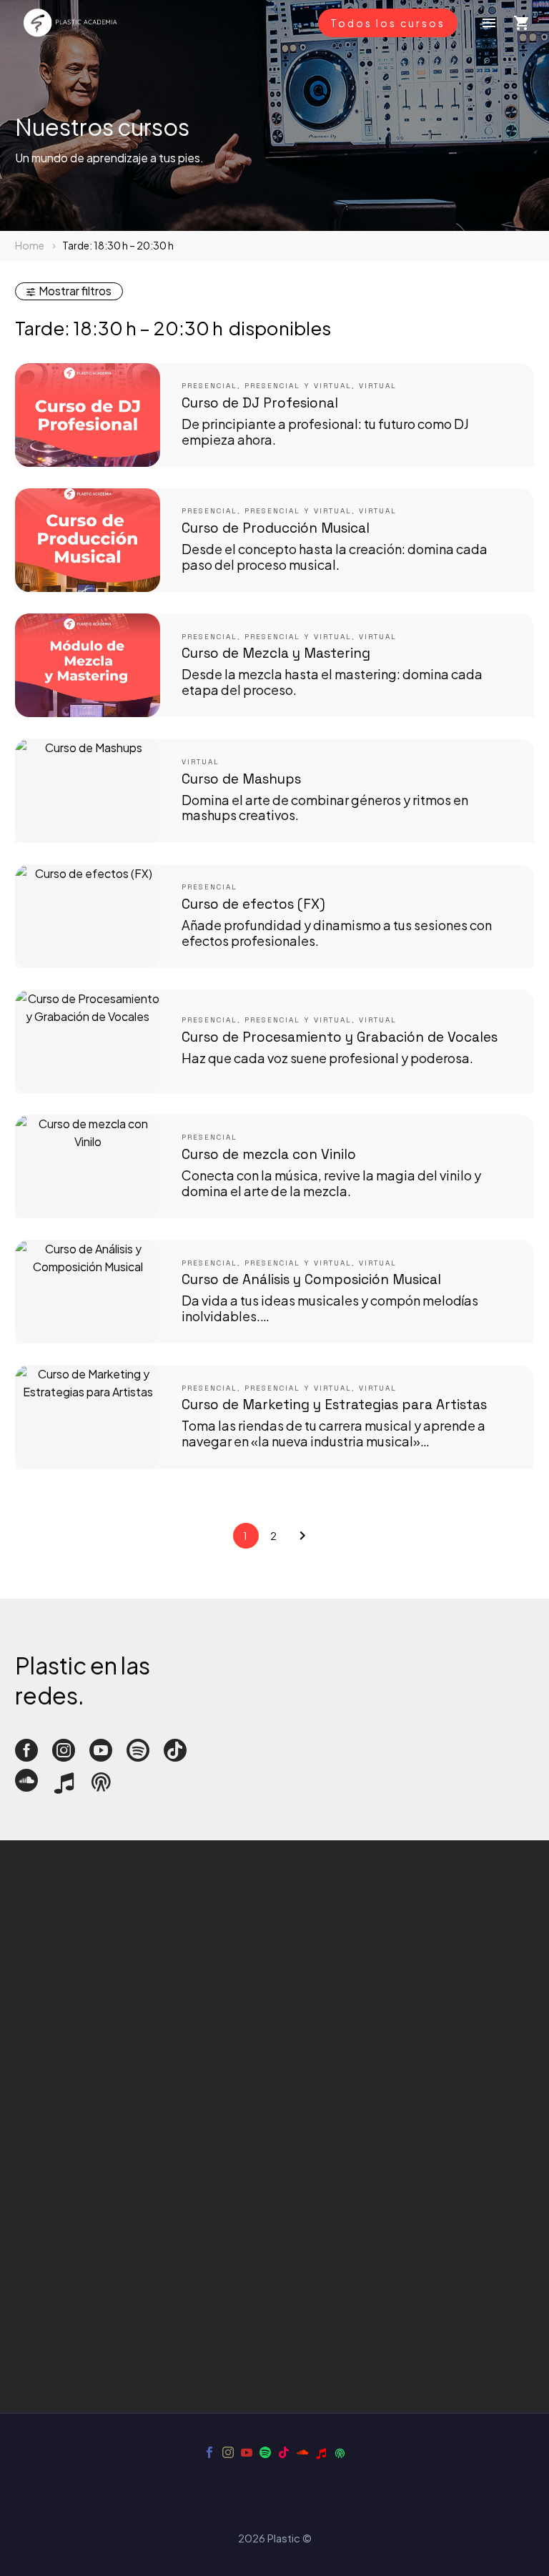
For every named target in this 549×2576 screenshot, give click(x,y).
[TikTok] (284, 2452)
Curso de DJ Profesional (260, 403)
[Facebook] (209, 2452)
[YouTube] (247, 2452)
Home (30, 245)
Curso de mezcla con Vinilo (269, 1154)
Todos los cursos (388, 23)
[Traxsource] (340, 2452)
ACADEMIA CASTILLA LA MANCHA (105, 2127)
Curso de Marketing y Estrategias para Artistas (334, 1405)
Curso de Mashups (241, 779)
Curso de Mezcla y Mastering (276, 653)
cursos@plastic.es (64, 2048)
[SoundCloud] (302, 2452)
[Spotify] (265, 2452)
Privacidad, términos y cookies (94, 2145)
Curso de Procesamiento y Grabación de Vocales (340, 1037)
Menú (489, 23)
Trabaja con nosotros (70, 2162)
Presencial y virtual (298, 386)
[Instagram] (228, 2452)
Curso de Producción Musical (276, 528)
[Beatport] (321, 2452)
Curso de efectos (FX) (253, 904)
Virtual (378, 386)
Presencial (209, 386)
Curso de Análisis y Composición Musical (311, 1279)
